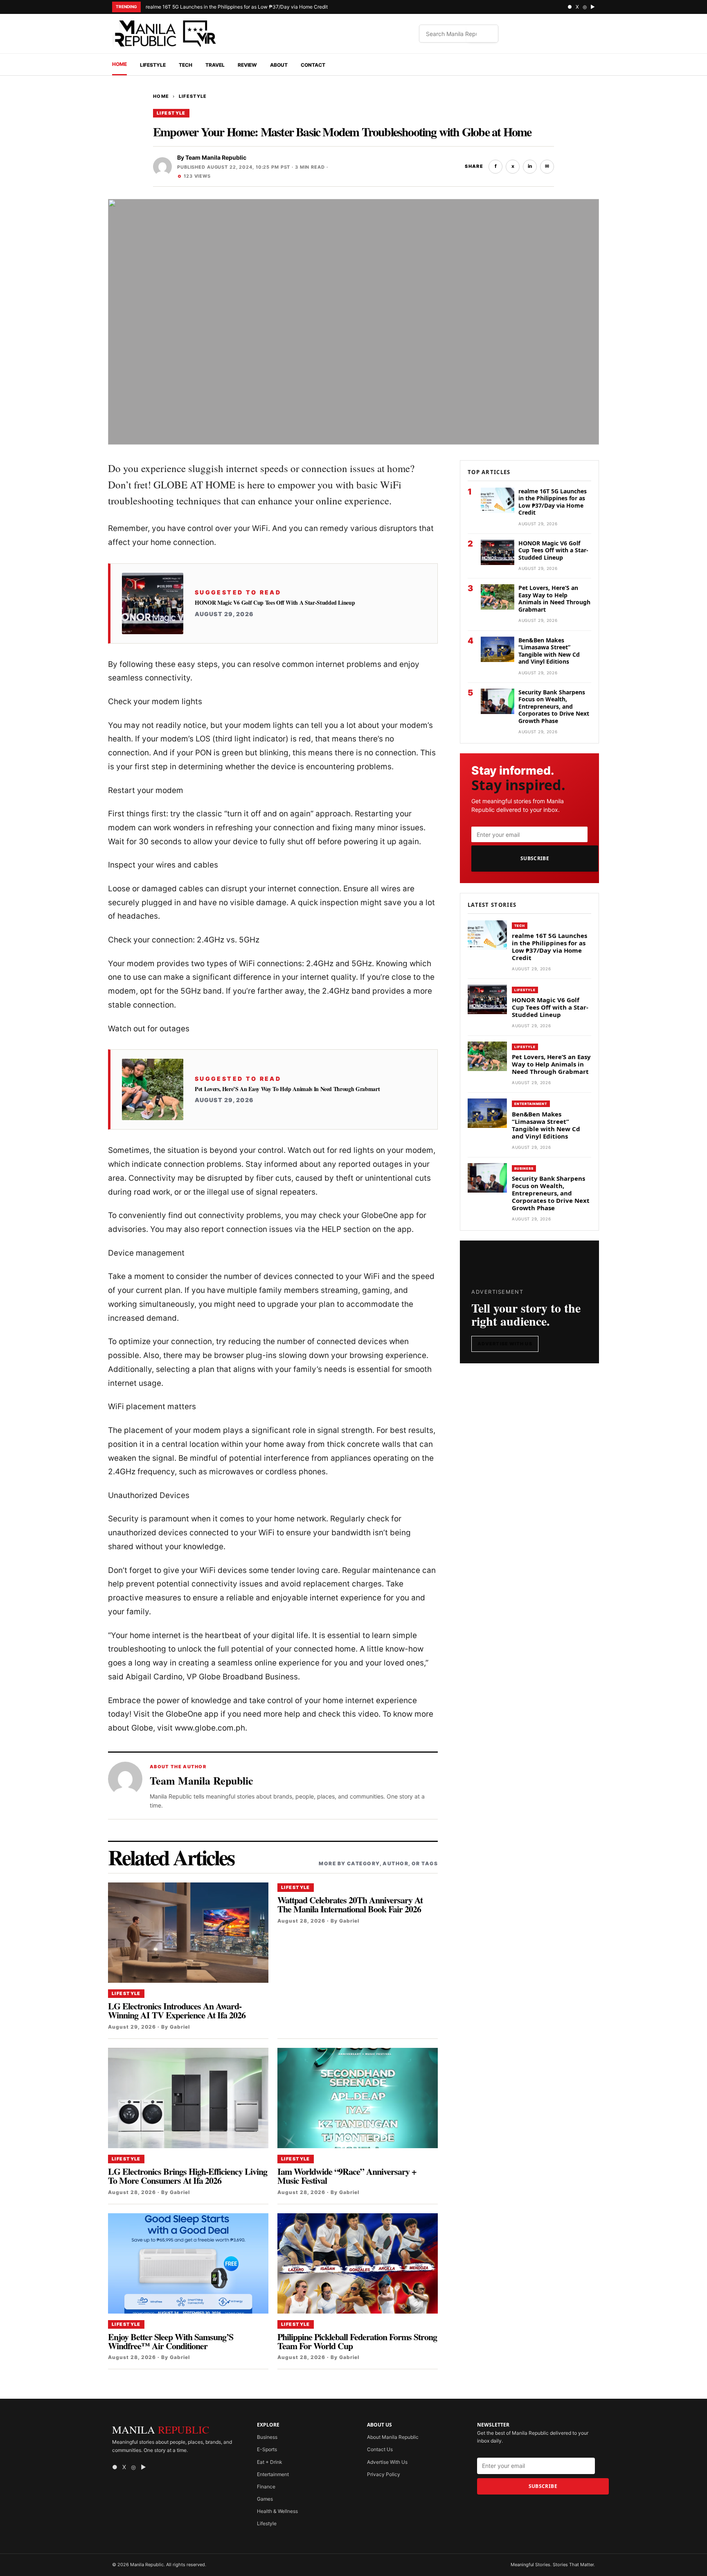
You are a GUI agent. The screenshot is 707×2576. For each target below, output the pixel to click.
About (279, 65)
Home (119, 64)
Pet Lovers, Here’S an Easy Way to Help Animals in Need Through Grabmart (287, 1089)
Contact (313, 65)
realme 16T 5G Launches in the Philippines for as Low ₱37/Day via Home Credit (237, 7)
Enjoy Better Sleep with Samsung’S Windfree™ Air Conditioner (171, 2341)
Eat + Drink (270, 2462)
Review (247, 65)
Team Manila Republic (216, 157)
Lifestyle (153, 65)
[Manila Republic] (165, 34)
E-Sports (267, 2449)
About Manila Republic (393, 2437)
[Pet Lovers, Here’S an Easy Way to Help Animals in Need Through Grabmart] (153, 1089)
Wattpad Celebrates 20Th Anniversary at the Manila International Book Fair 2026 (350, 1904)
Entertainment (531, 1104)
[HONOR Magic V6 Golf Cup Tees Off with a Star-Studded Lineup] (153, 603)
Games (265, 2499)
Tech (186, 65)
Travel (215, 65)
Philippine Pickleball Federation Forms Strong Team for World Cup (357, 2341)
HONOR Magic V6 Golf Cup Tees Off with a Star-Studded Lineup (276, 603)
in (530, 166)
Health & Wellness (277, 2511)
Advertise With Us (505, 1344)
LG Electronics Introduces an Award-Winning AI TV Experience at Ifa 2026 (177, 2010)
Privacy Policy (384, 2474)
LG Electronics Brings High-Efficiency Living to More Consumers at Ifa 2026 (188, 2176)
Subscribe (535, 858)
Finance (266, 2487)
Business (524, 1168)
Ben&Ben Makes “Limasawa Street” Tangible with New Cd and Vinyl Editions (549, 651)
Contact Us (380, 2449)
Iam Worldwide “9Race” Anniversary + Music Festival (347, 2176)
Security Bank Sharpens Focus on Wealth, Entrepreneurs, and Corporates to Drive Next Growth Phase (554, 706)
